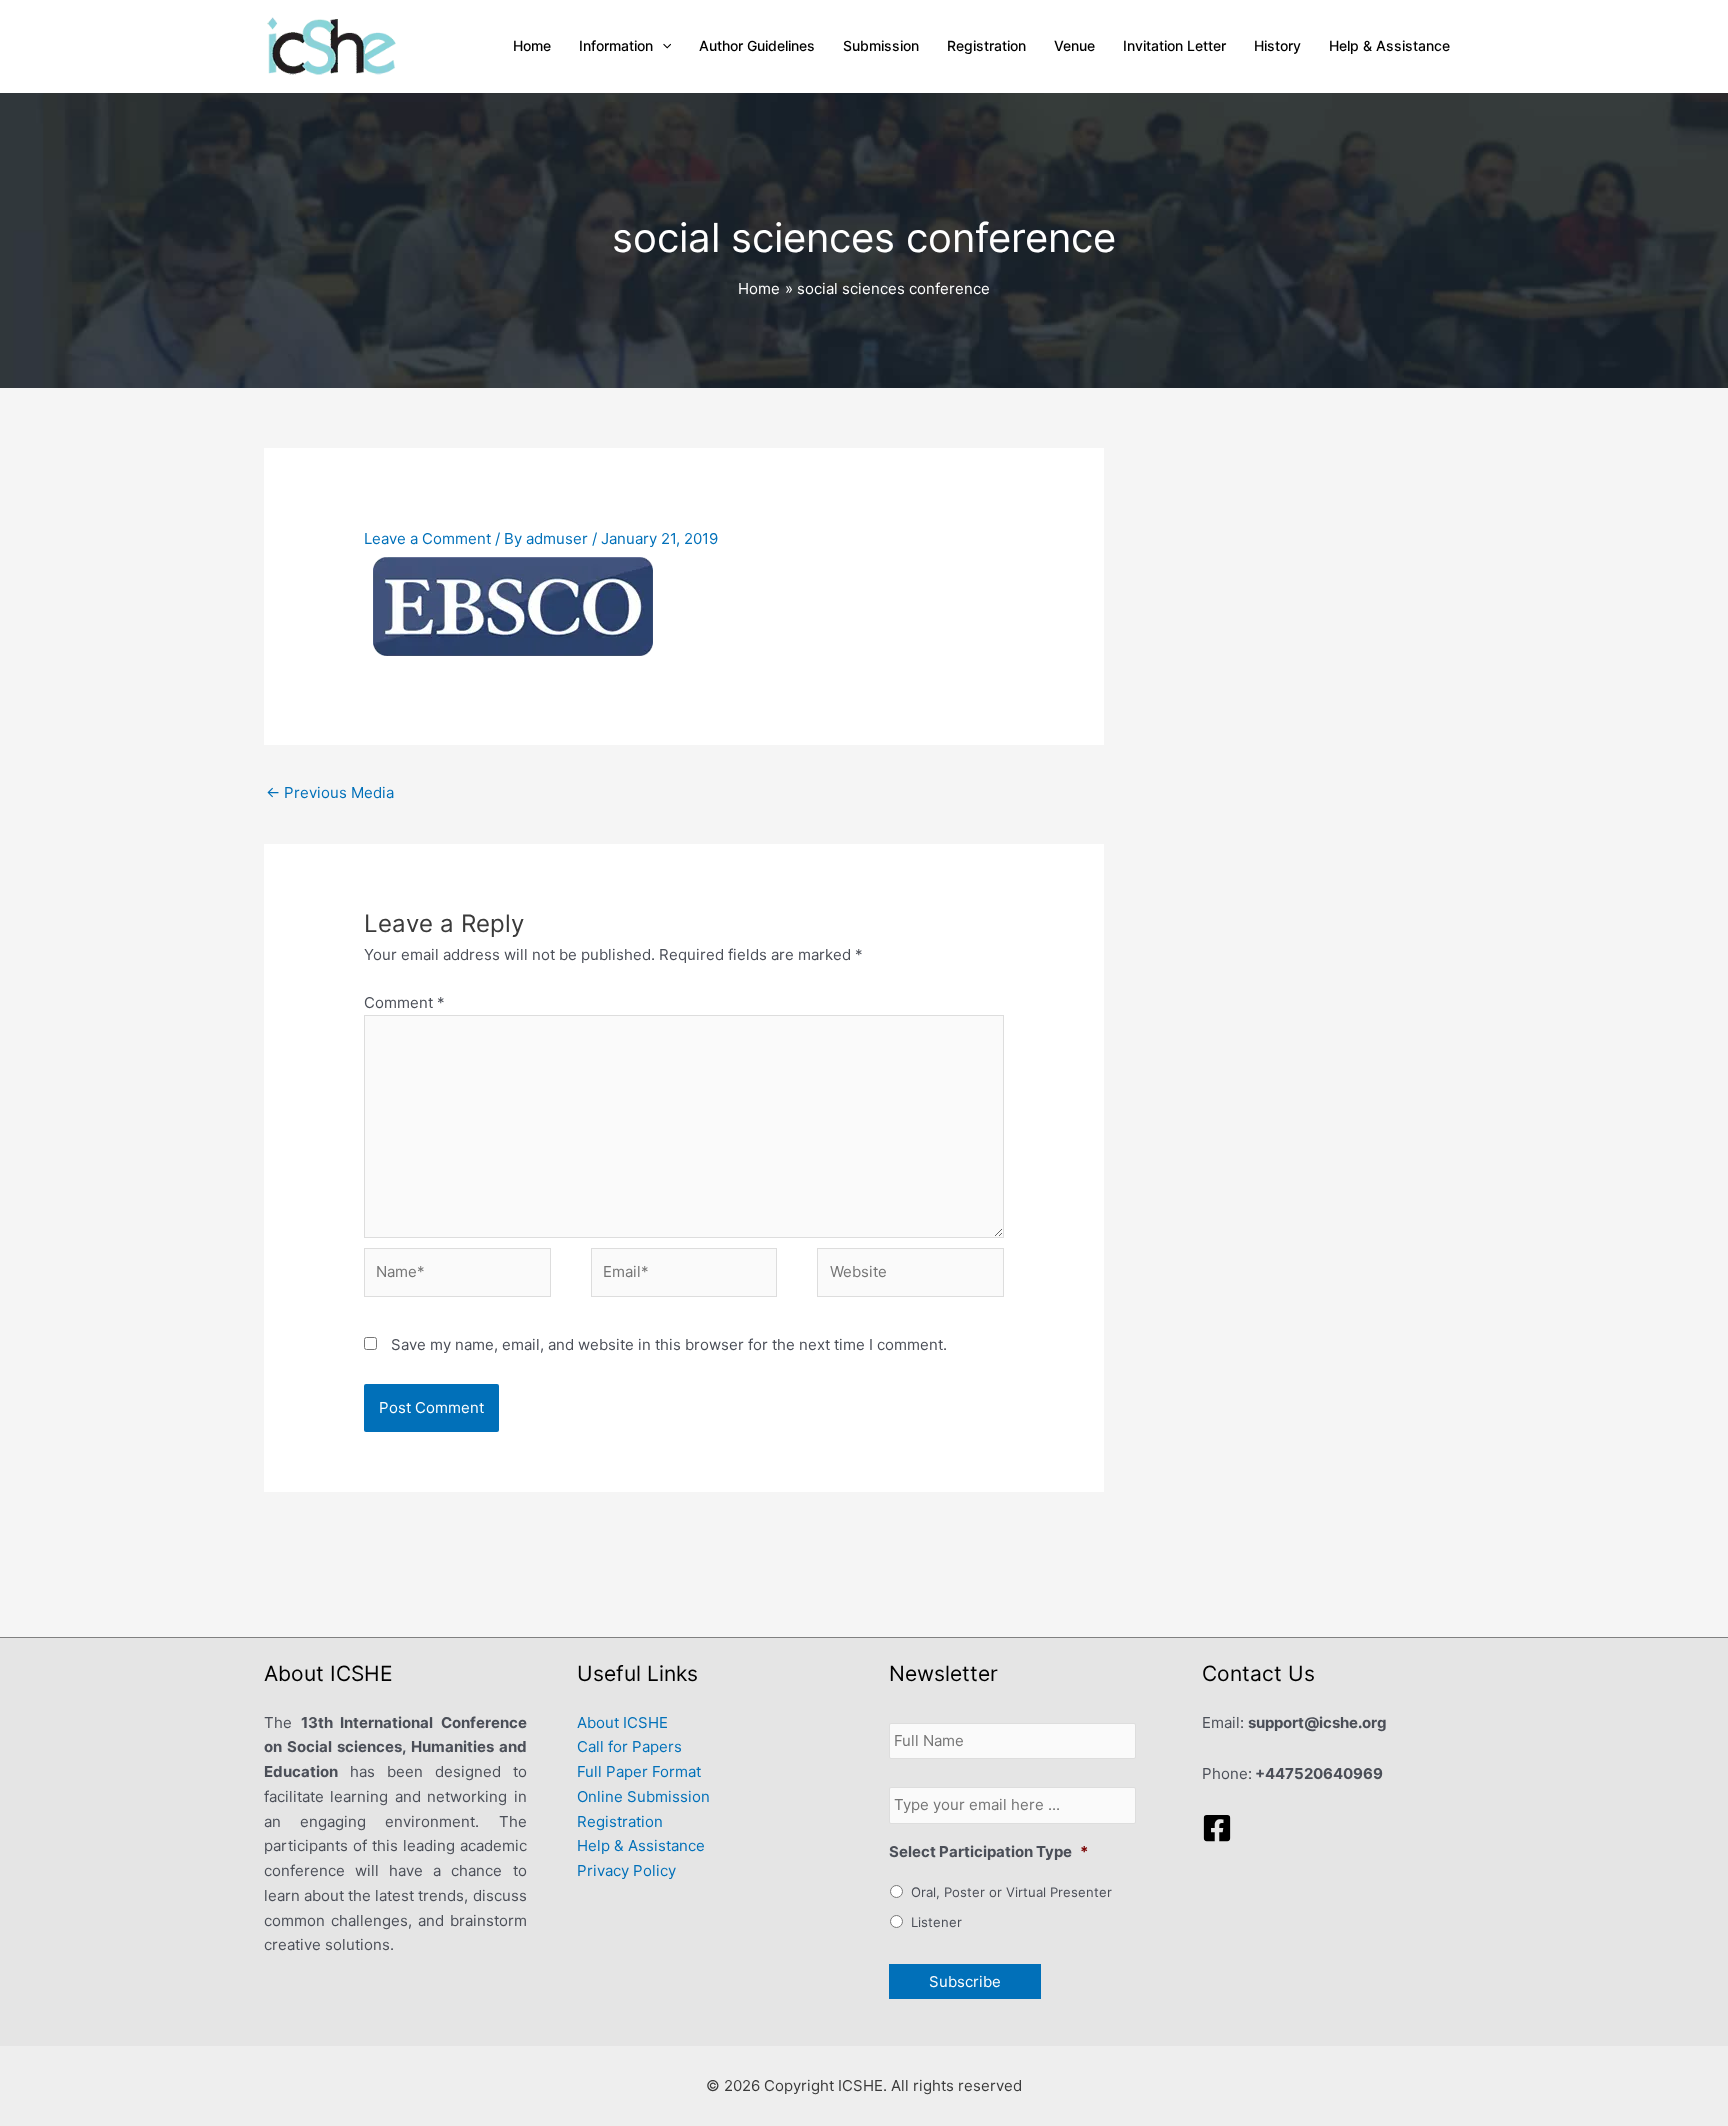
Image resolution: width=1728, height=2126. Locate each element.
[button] (662, 46)
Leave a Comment (427, 538)
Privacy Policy (626, 1870)
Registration (620, 1821)
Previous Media (330, 792)
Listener (936, 1922)
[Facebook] (1217, 1828)
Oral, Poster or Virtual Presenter (1011, 1892)
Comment (404, 1002)
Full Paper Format (639, 1771)
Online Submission (643, 1796)
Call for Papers (629, 1746)
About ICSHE (622, 1722)
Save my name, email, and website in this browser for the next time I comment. (669, 1344)
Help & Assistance (641, 1845)
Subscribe (965, 1981)
